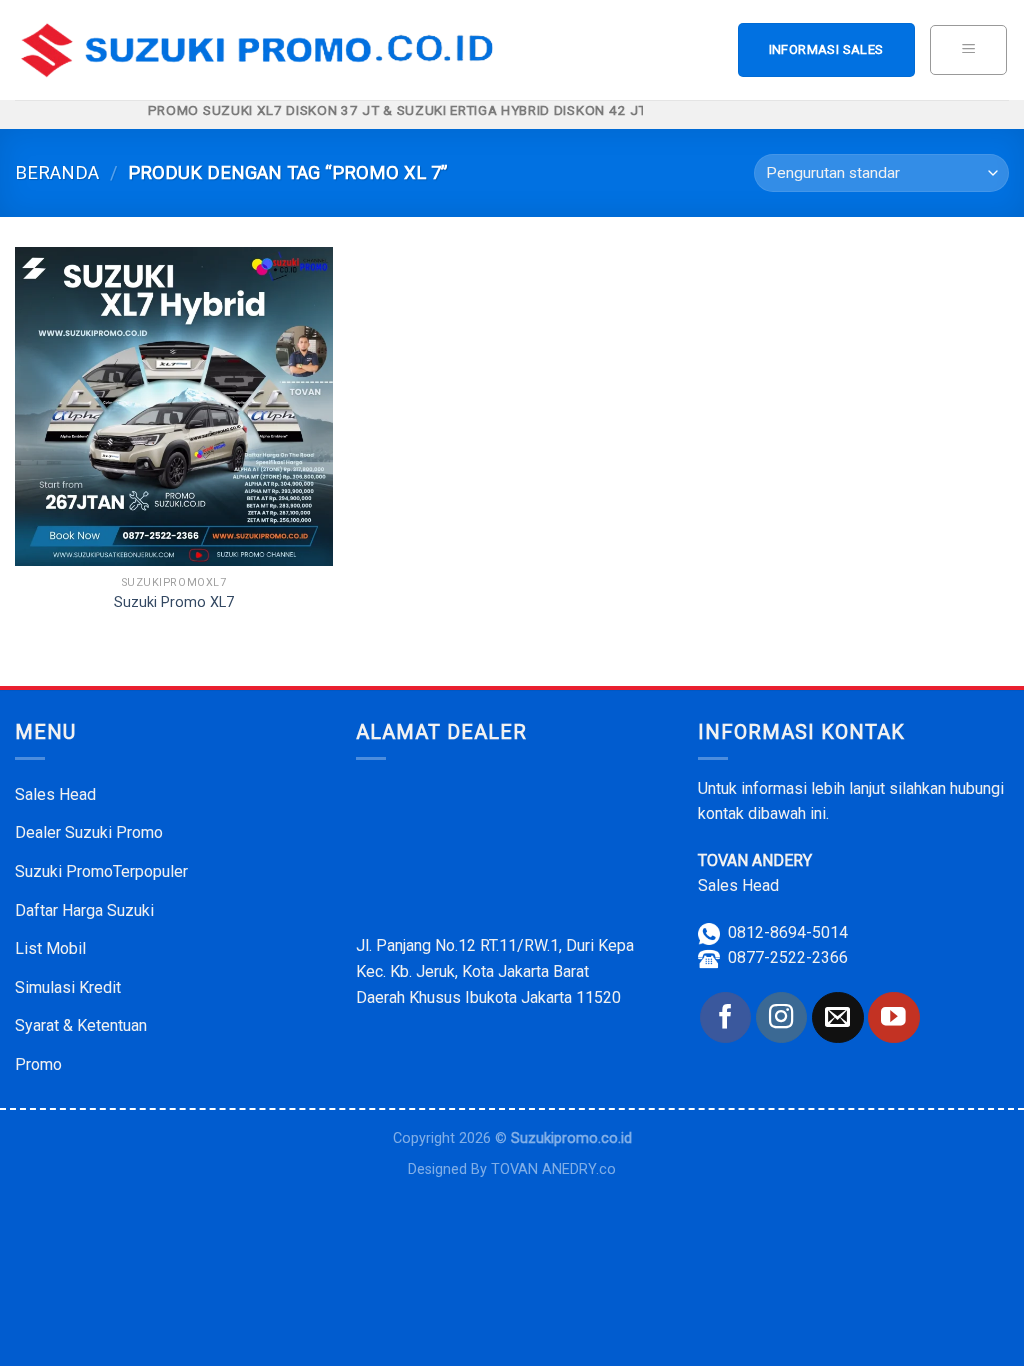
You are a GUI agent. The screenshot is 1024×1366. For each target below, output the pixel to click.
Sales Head (55, 794)
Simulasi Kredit (68, 987)
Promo (38, 1064)
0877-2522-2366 (788, 957)
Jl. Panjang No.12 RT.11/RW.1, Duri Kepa (495, 945)
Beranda (57, 172)
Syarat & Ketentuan (81, 1025)
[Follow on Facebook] (725, 1017)
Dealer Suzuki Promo (89, 832)
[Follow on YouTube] (893, 1017)
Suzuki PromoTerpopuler (101, 871)
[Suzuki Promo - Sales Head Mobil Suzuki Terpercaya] (263, 50)
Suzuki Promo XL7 (174, 602)
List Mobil (50, 948)
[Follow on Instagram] (781, 1017)
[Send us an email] (837, 1017)
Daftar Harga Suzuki (84, 910)
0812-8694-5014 (788, 932)
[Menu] (968, 50)
